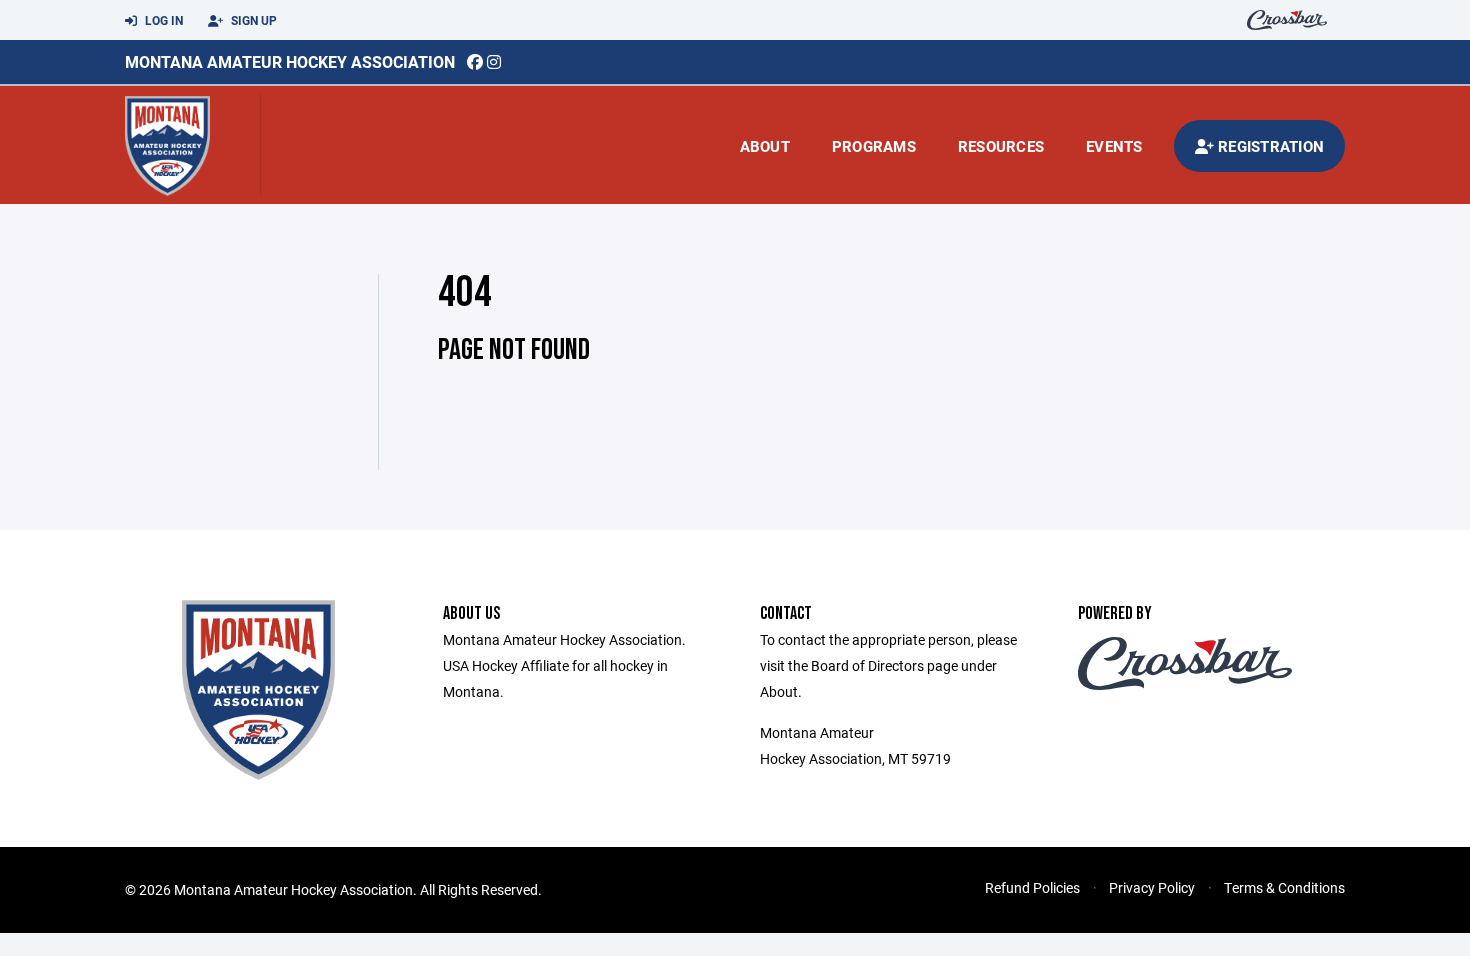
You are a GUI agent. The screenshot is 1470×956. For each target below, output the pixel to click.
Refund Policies (1032, 887)
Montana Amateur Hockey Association (290, 61)
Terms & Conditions (1284, 887)
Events (1114, 146)
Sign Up (252, 20)
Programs (874, 146)
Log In (162, 20)
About (765, 146)
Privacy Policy (1152, 887)
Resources (1001, 146)
